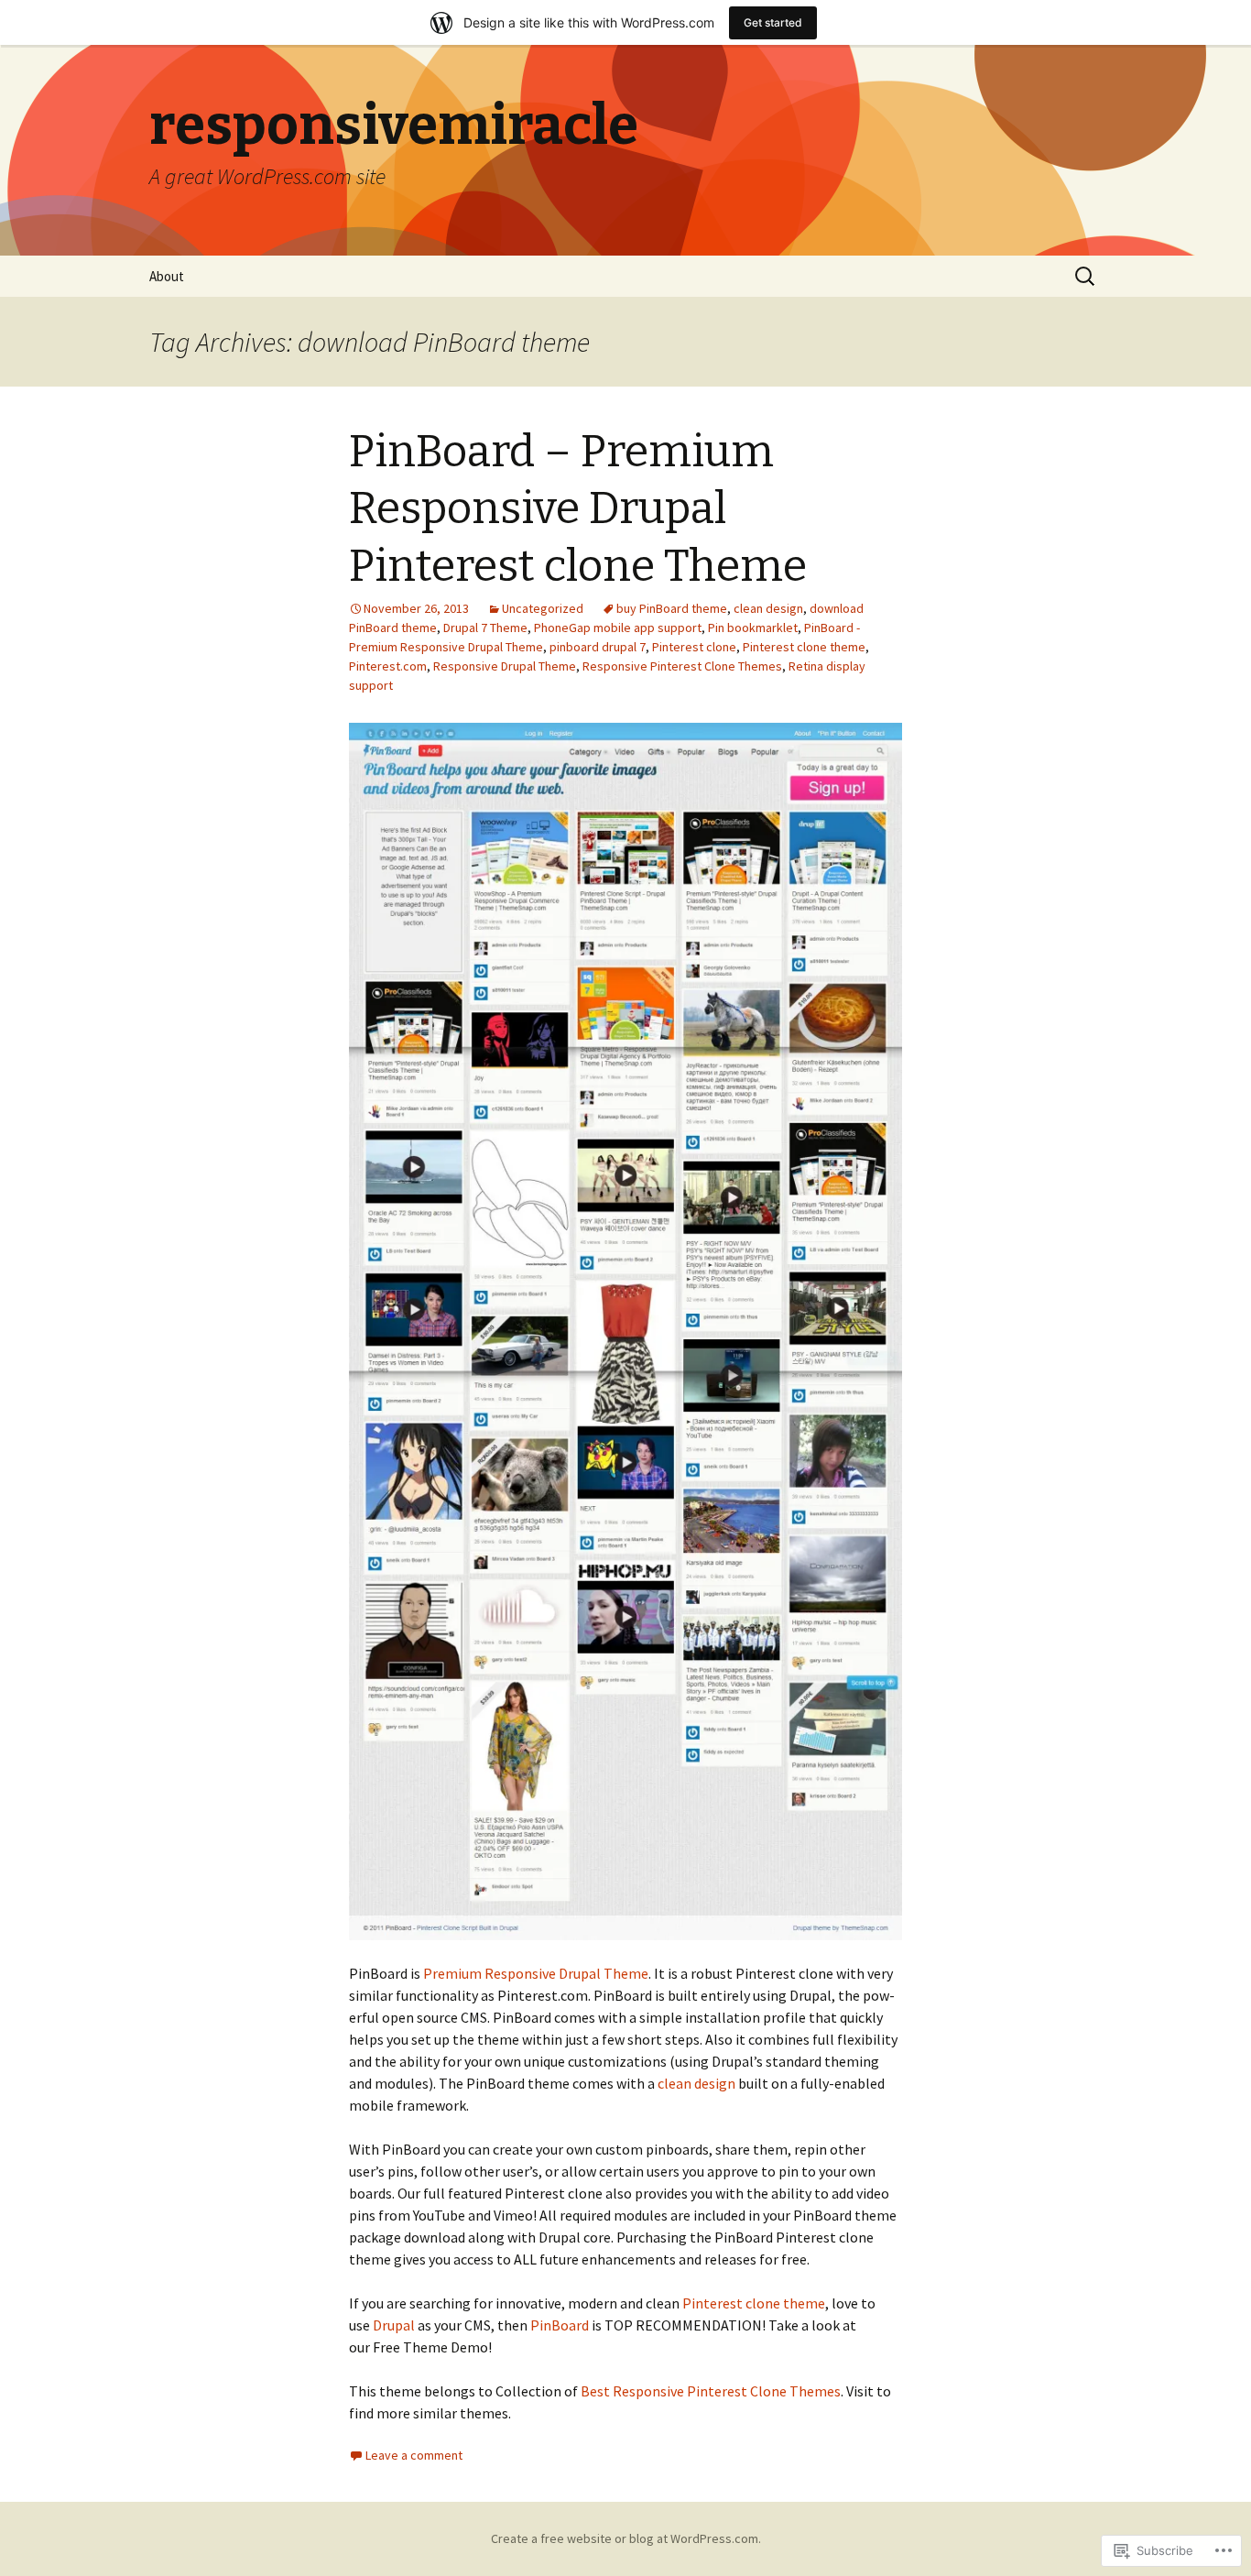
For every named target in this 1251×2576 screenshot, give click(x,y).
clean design (768, 608)
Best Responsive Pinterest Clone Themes (711, 2391)
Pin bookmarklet (753, 628)
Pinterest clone (694, 647)
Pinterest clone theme (804, 647)
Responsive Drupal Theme (505, 666)
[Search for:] (1086, 277)
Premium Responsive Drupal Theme (536, 1973)
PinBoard (560, 2325)
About (167, 276)
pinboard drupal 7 (598, 647)
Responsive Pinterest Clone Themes (682, 666)
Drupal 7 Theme (485, 628)
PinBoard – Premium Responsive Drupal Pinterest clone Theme (578, 509)
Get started (773, 22)
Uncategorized (543, 608)
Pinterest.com (388, 666)
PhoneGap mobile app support (618, 628)
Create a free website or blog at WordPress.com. (626, 2538)
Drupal (394, 2325)
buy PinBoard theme (672, 608)
